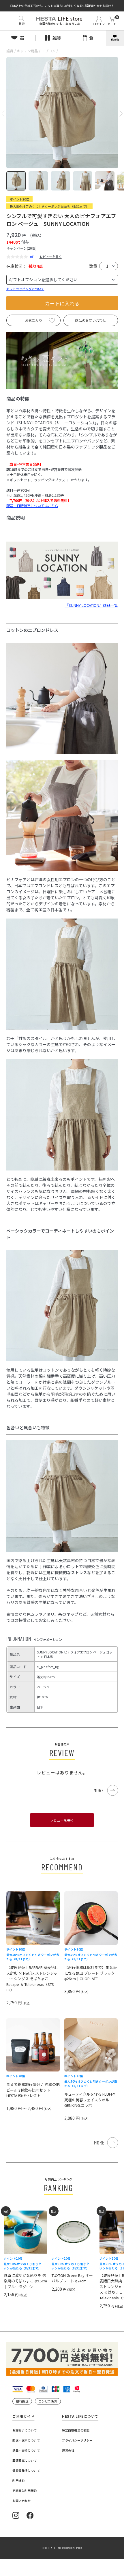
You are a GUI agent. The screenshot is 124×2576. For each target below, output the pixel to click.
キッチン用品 (27, 51)
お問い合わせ (22, 2501)
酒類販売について (25, 2460)
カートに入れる (62, 303)
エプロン (48, 51)
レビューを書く (50, 257)
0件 (32, 257)
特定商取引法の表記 (76, 2430)
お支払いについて (25, 2430)
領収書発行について (26, 2470)
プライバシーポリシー (77, 2440)
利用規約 (18, 2480)
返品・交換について (26, 2450)
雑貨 (10, 51)
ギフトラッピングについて (25, 289)
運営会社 (68, 2450)
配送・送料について (26, 2440)
